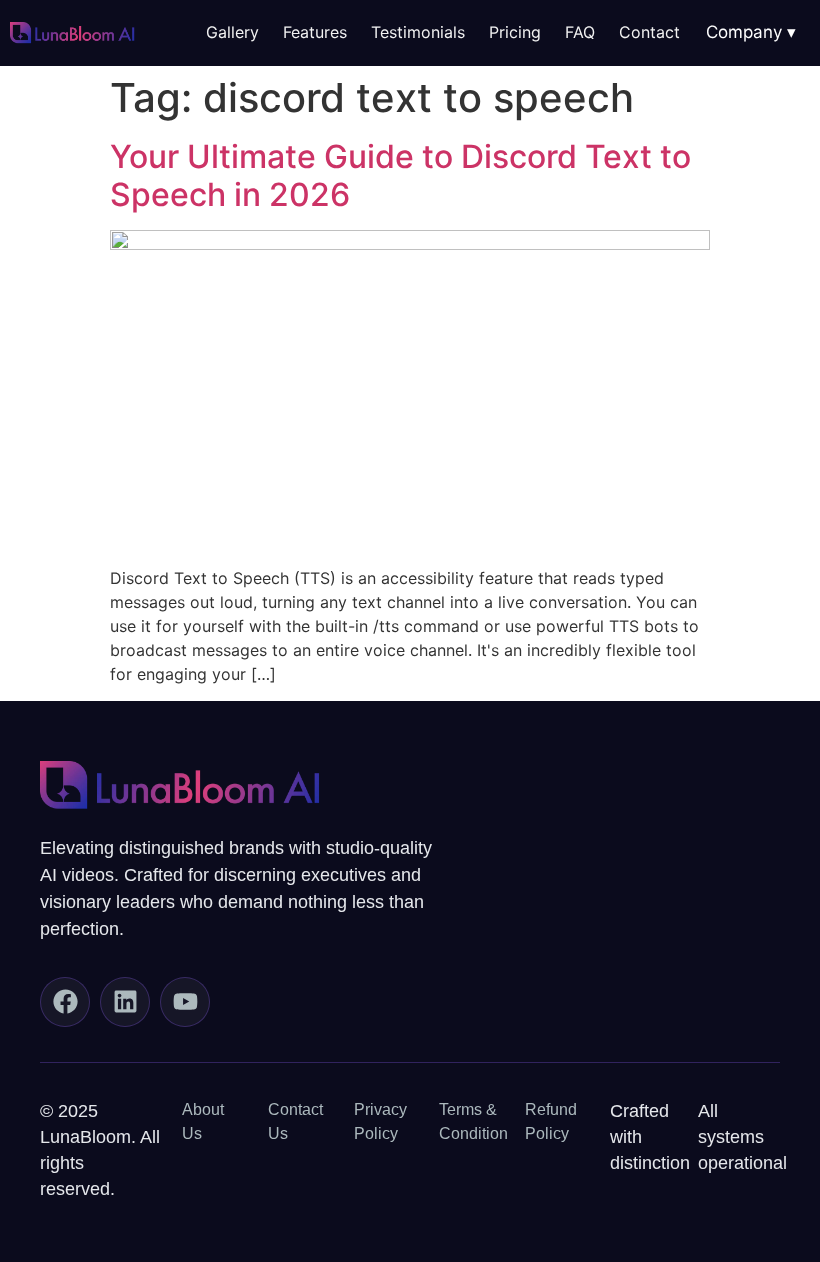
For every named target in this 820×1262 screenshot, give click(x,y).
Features (315, 32)
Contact (649, 32)
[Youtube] (185, 1002)
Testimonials (418, 32)
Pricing (515, 32)
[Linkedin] (125, 1002)
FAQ (580, 32)
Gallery (232, 32)
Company (744, 32)
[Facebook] (65, 1002)
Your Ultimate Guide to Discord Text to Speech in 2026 (400, 175)
